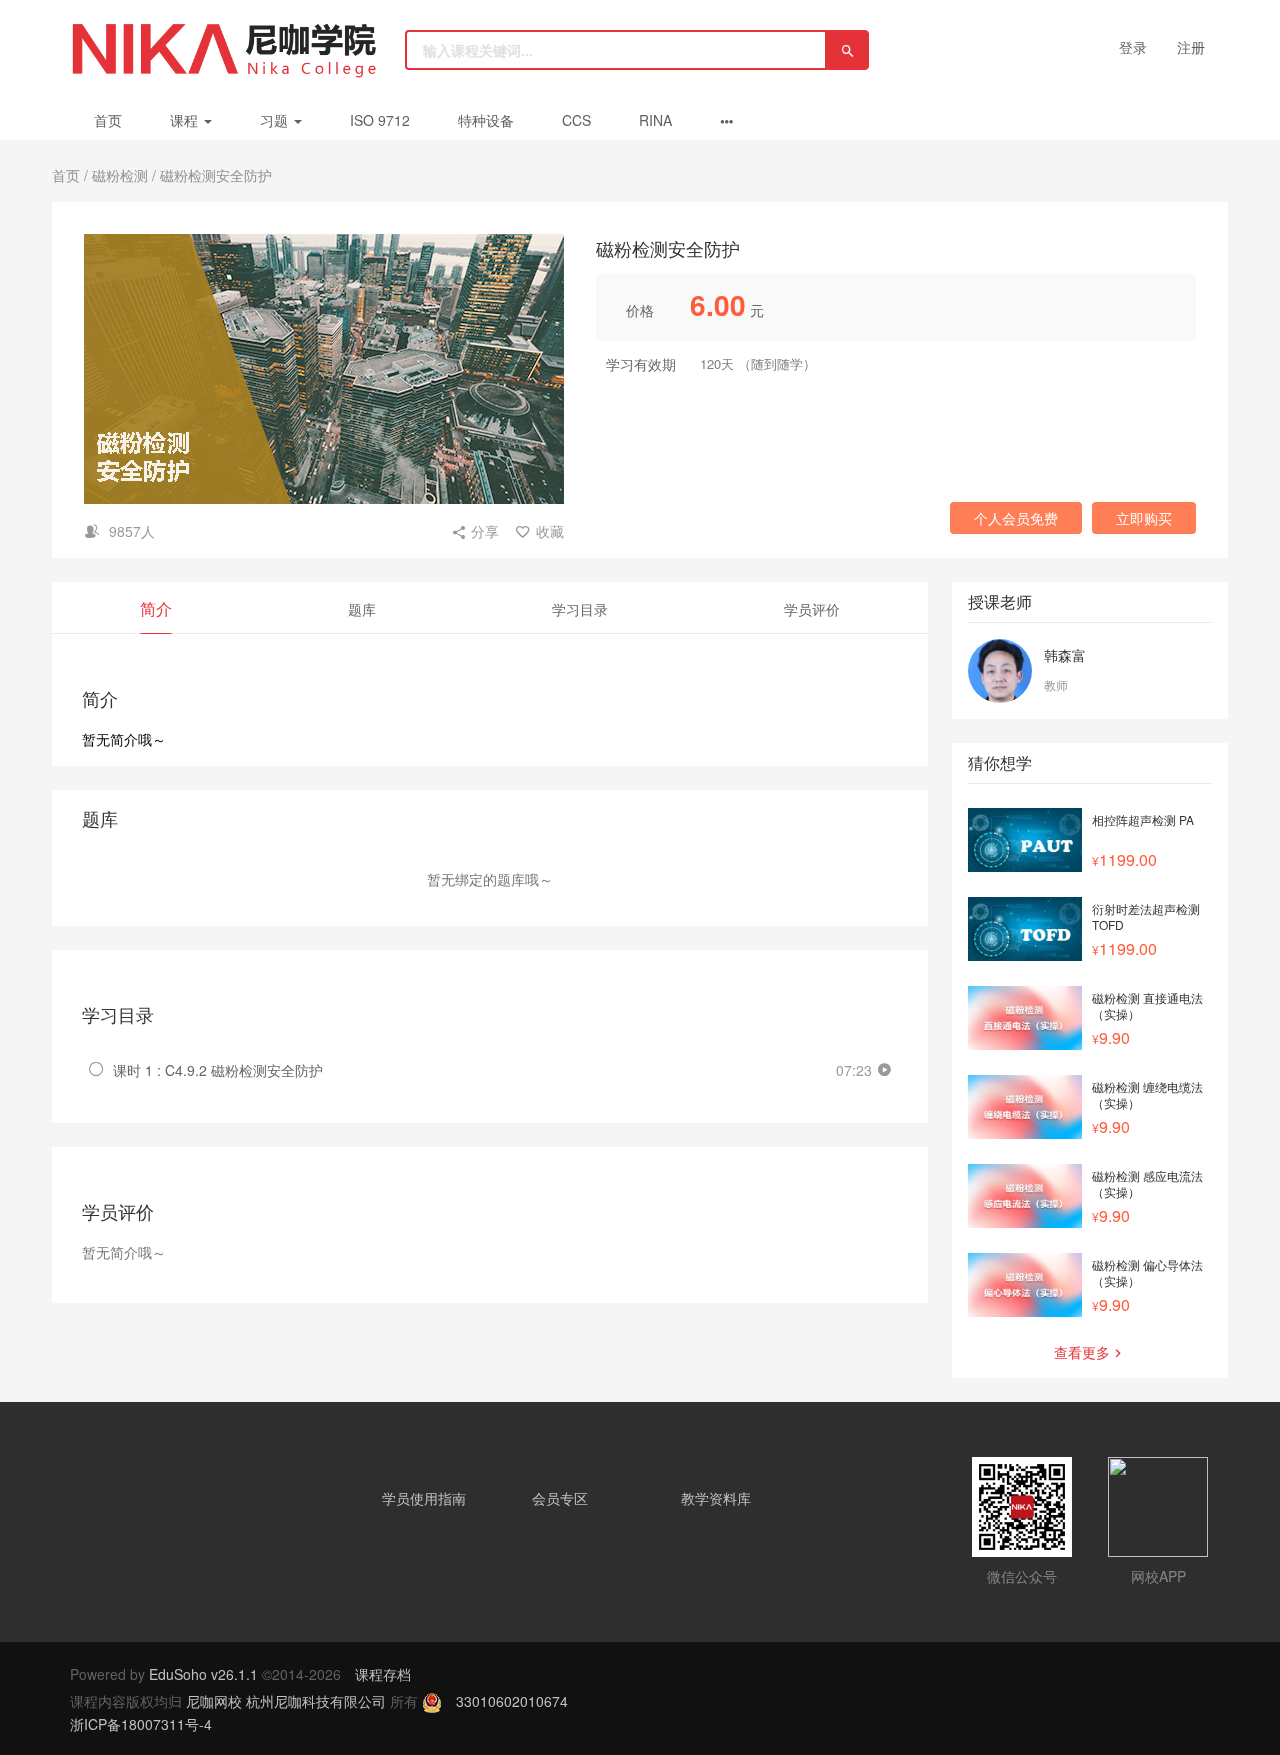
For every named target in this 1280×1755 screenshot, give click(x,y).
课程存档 (383, 1674)
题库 (362, 609)
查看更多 (1082, 1352)
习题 (276, 120)
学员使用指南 (424, 1498)
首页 (108, 120)
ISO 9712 (380, 120)
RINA (655, 120)
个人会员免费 (1016, 518)
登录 (1133, 47)
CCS (576, 120)
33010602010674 (512, 1701)
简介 (156, 608)
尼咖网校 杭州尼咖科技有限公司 (288, 1701)
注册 (1191, 47)
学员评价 (812, 609)
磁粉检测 (120, 175)
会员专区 (560, 1498)
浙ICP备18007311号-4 (141, 1724)
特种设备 (486, 120)
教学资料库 (716, 1498)
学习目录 (580, 609)
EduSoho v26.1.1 (203, 1674)
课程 (186, 120)
